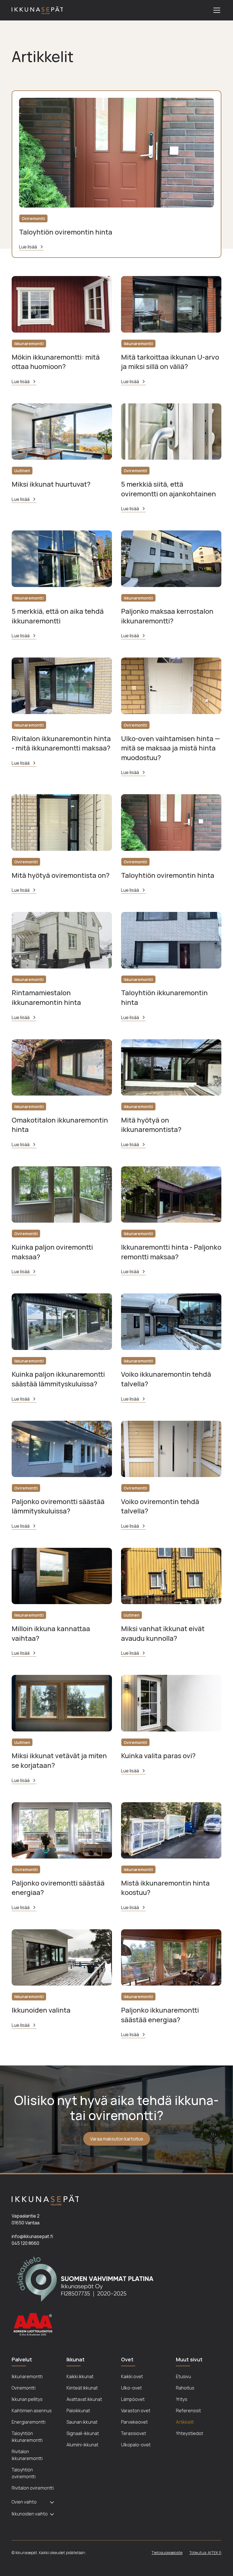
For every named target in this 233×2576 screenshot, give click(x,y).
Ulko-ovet (131, 2388)
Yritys (182, 2399)
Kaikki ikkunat (80, 2376)
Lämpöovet (133, 2399)
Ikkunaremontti (27, 2376)
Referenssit (188, 2411)
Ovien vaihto (24, 2502)
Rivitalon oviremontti (33, 2488)
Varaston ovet (136, 2411)
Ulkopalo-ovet (136, 2445)
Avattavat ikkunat (84, 2399)
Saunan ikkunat (82, 2422)
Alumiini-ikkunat (82, 2445)
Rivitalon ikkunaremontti (27, 2455)
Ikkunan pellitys (27, 2399)
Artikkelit (185, 2422)
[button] (216, 10)
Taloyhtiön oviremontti (24, 2473)
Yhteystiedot (190, 2433)
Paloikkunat (78, 2411)
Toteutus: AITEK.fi (205, 2553)
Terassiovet (134, 2433)
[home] (37, 10)
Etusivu (183, 2376)
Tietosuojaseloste (167, 2553)
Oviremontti (24, 2388)
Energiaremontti (29, 2422)
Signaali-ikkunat (83, 2433)
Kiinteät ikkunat (82, 2388)
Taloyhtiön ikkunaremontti (27, 2437)
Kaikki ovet (132, 2376)
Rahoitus (185, 2388)
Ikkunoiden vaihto (30, 2514)
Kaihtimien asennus (32, 2411)
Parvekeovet (134, 2422)
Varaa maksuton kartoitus (117, 2139)
